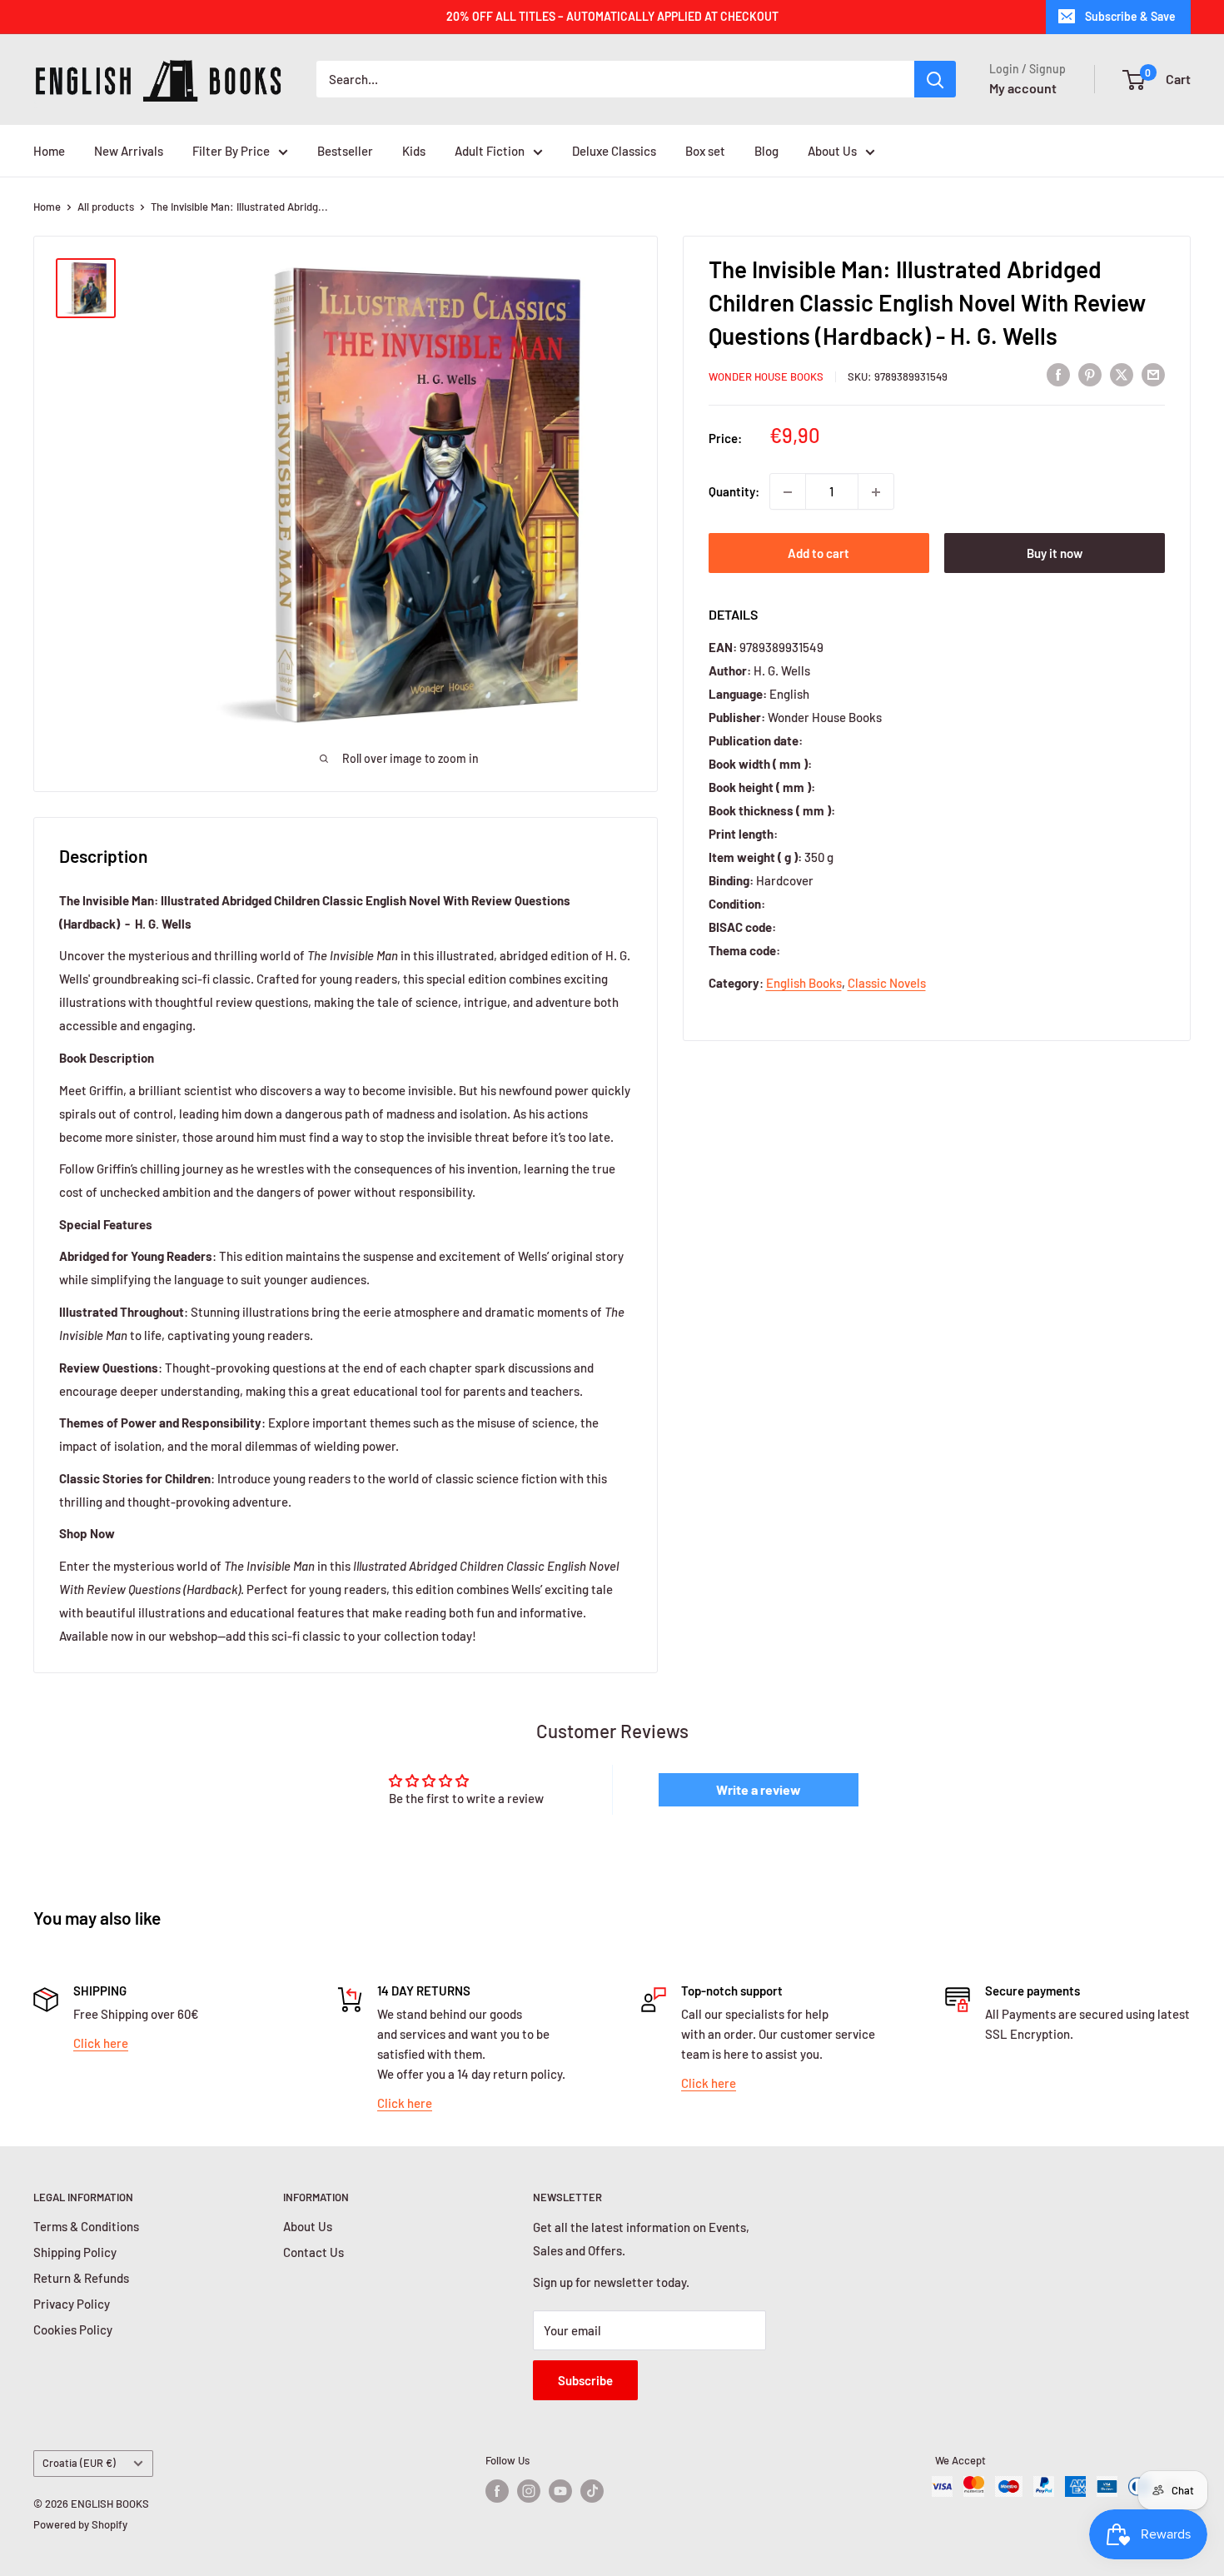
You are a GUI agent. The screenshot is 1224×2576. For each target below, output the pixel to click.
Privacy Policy (72, 2304)
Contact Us (313, 2252)
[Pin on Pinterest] (1090, 374)
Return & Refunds (81, 2278)
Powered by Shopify (80, 2524)
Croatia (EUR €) (79, 2463)
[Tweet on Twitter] (1122, 374)
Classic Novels (887, 983)
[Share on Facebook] (1058, 374)
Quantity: (734, 491)
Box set (705, 151)
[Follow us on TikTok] (592, 2491)
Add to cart (818, 554)
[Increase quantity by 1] (876, 492)
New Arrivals (129, 151)
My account (1023, 88)
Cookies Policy (73, 2329)
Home (49, 151)
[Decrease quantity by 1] (788, 492)
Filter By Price (231, 151)
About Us (832, 151)
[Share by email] (1153, 374)
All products (106, 207)
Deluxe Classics (614, 151)
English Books (804, 983)
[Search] (935, 79)
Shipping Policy (75, 2252)
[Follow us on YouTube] (560, 2491)
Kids (414, 151)
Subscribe (585, 2380)
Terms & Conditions (86, 2226)
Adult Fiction (490, 151)
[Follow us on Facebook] (497, 2491)
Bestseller (345, 151)
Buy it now (1055, 554)
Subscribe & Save (1130, 16)
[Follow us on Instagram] (529, 2491)
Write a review (759, 1789)
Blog (766, 151)
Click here (101, 2043)
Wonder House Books (766, 376)
